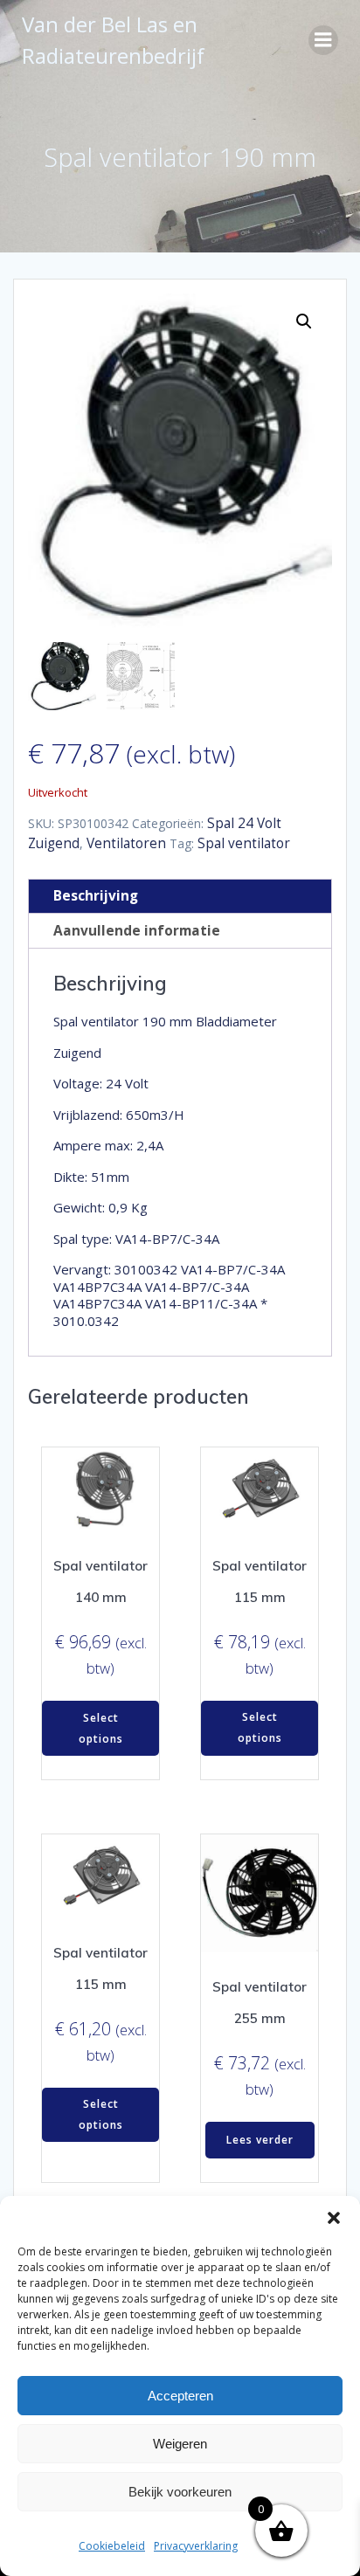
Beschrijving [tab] (96, 896)
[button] (334, 2218)
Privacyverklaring (196, 2546)
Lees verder (260, 2140)
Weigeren (180, 2444)
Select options (101, 1728)
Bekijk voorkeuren (180, 2492)
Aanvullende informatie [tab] (137, 931)
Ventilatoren (126, 843)
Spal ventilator (244, 843)
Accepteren (180, 2396)
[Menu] (323, 40)
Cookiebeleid (112, 2546)
